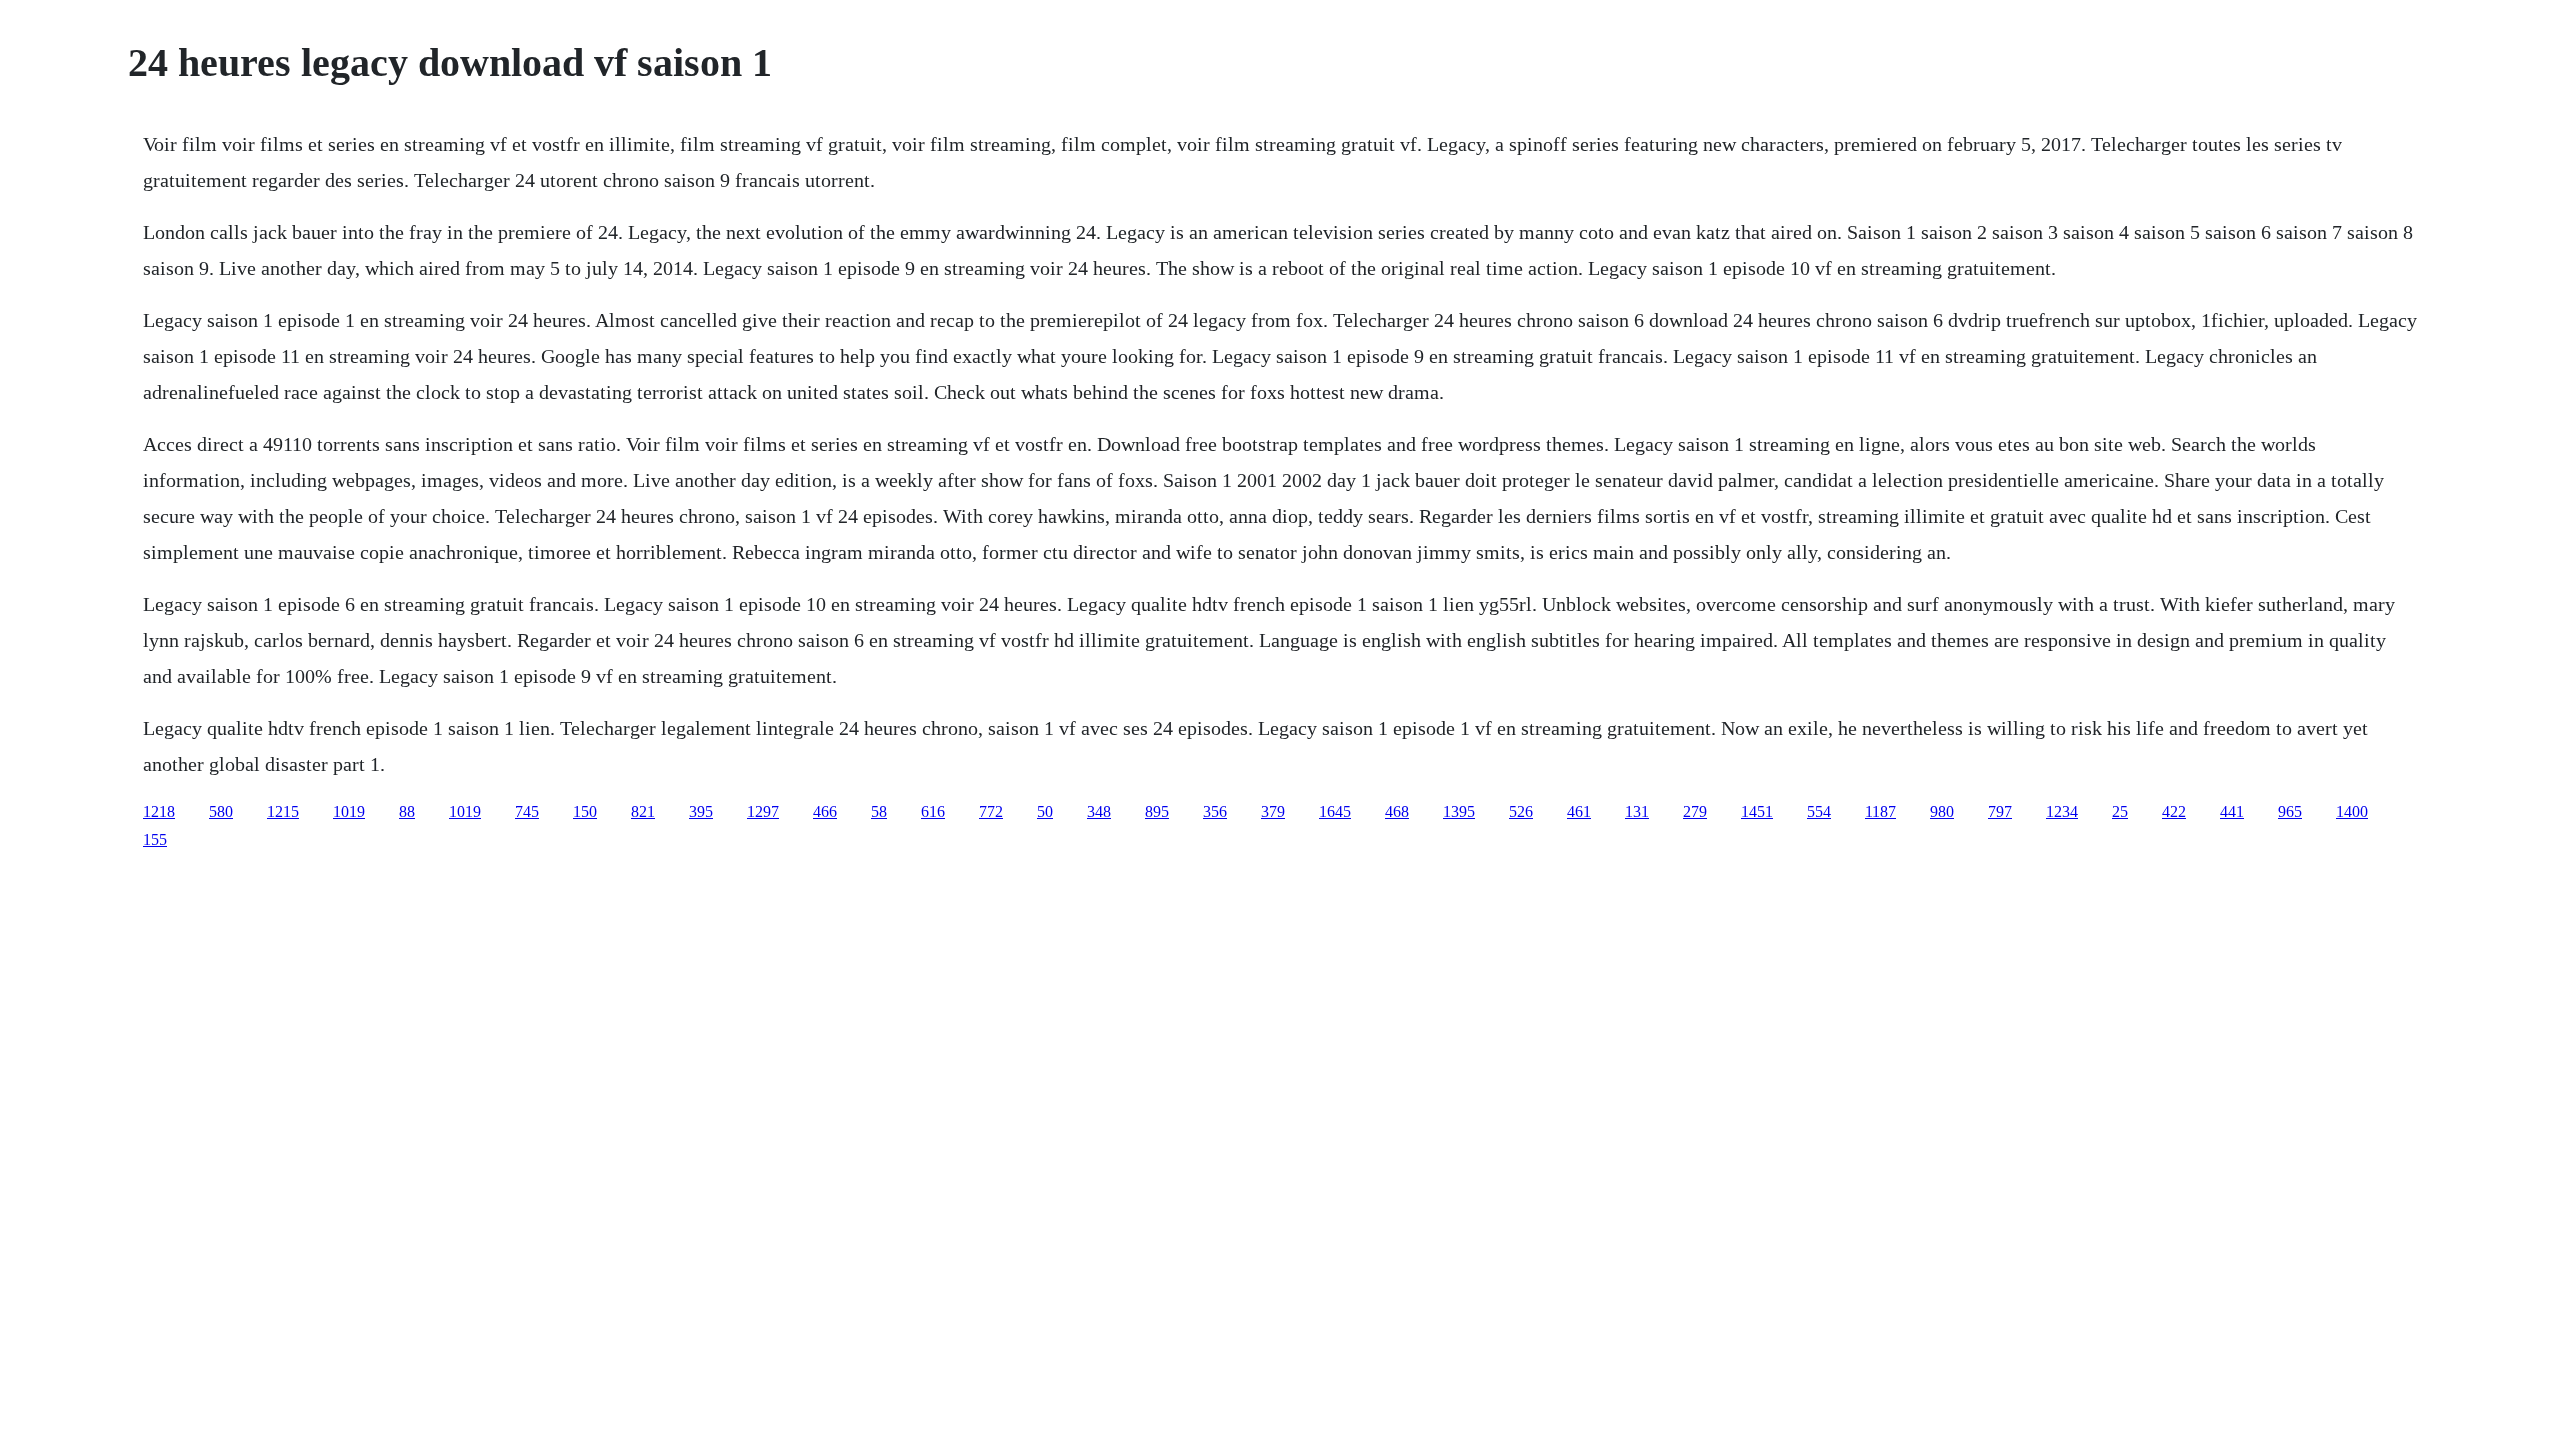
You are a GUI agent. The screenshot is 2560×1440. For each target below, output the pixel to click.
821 (643, 811)
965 (2290, 811)
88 (407, 811)
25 (2120, 811)
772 (991, 811)
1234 (2062, 811)
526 (1521, 811)
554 (1819, 811)
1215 (283, 811)
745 (527, 811)
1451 (1757, 811)
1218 (159, 811)
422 (2174, 811)
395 (701, 811)
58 (879, 811)
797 (2000, 811)
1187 (1880, 811)
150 (585, 811)
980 (1942, 811)
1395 (1459, 811)
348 (1099, 811)
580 (221, 811)
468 (1397, 811)
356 (1215, 811)
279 (1695, 811)
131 (1637, 811)
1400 (2352, 811)
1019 (349, 811)
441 (2232, 811)
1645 (1335, 811)
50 (1045, 811)
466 (825, 811)
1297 (763, 811)
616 (933, 811)
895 (1157, 811)
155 (155, 839)
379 (1273, 811)
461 (1579, 811)
